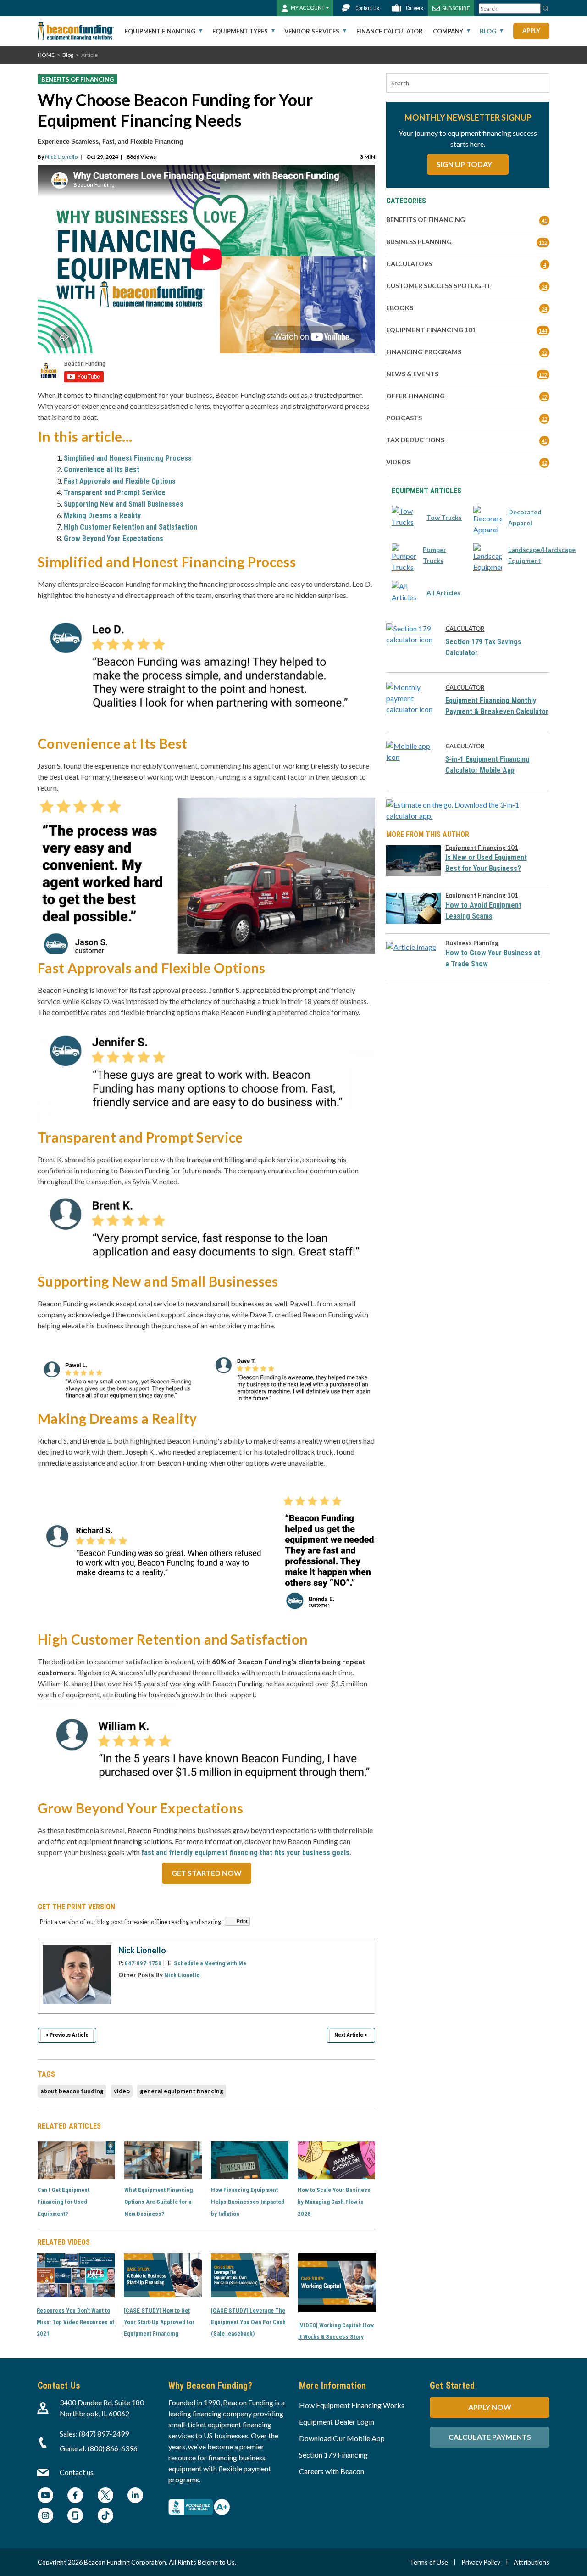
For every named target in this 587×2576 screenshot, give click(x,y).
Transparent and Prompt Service (115, 493)
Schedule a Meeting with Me (210, 1963)
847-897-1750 (143, 1963)
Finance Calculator (390, 31)
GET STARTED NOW (207, 1873)
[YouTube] (45, 2496)
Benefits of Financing (78, 79)
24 (544, 287)
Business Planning (472, 943)
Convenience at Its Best (102, 470)
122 (543, 243)
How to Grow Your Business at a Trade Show (493, 958)
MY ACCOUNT (308, 8)
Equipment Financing (160, 31)
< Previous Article (67, 2035)
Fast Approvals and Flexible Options (120, 481)
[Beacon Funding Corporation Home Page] (76, 31)
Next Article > (351, 2035)
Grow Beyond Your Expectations (114, 538)
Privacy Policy (481, 2562)
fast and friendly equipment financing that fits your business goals (245, 1853)
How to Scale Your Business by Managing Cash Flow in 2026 (334, 2202)
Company (448, 31)
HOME (46, 55)
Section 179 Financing (333, 2455)
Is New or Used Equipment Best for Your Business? (486, 863)
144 (543, 331)
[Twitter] (105, 2496)
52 (544, 463)
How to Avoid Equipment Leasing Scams (483, 911)
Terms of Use (429, 2562)
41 (544, 220)
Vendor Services (312, 31)
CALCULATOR (465, 629)
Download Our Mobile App (342, 2438)
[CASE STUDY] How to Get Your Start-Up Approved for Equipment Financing (159, 2322)
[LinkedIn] (135, 2496)
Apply (531, 31)
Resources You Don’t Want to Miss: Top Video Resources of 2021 (76, 2322)
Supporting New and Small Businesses (124, 504)
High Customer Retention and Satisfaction (130, 527)
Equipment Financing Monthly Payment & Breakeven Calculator (497, 706)
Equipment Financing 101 (482, 848)
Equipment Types (240, 31)
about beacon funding (72, 2091)
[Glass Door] (75, 2517)
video (122, 2091)
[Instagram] (45, 2517)
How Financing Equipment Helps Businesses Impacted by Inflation (248, 2202)
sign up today (465, 164)
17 (544, 397)
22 (544, 353)
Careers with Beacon (332, 2471)
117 (543, 375)
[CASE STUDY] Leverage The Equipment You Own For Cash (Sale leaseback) (248, 2322)
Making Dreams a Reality (102, 516)
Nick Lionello (61, 157)
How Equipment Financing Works (352, 2405)
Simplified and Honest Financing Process (128, 458)
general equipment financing (182, 2091)
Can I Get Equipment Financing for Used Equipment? (64, 2202)
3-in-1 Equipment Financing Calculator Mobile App (487, 765)
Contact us (77, 2472)
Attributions (532, 2562)
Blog (488, 31)
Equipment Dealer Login (337, 2422)
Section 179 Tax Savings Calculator (483, 647)
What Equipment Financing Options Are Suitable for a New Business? (158, 2202)
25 (544, 419)
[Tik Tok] (105, 2517)
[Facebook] (75, 2496)
